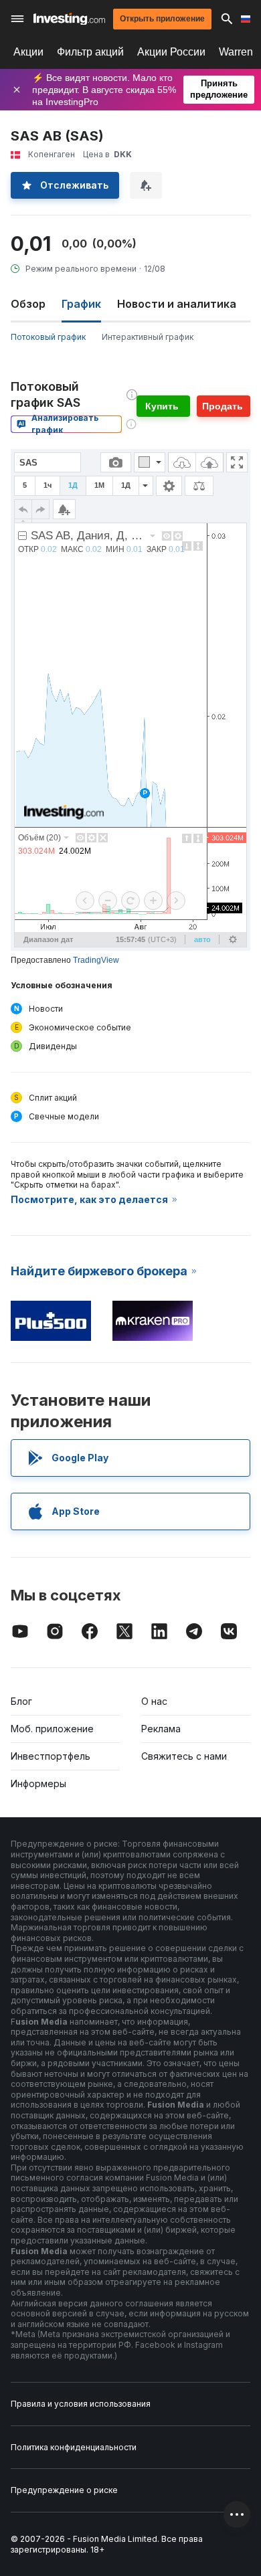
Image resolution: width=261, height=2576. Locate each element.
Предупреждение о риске (64, 2490)
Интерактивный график (148, 337)
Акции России (171, 52)
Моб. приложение (52, 1729)
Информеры (38, 1783)
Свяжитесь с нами (184, 1756)
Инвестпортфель (51, 1756)
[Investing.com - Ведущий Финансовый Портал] (69, 19)
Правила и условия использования (81, 2404)
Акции (28, 52)
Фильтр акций (90, 52)
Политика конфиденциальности (74, 2447)
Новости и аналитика (177, 304)
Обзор (28, 304)
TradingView (96, 960)
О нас (154, 1701)
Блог (21, 1701)
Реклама (161, 1729)
